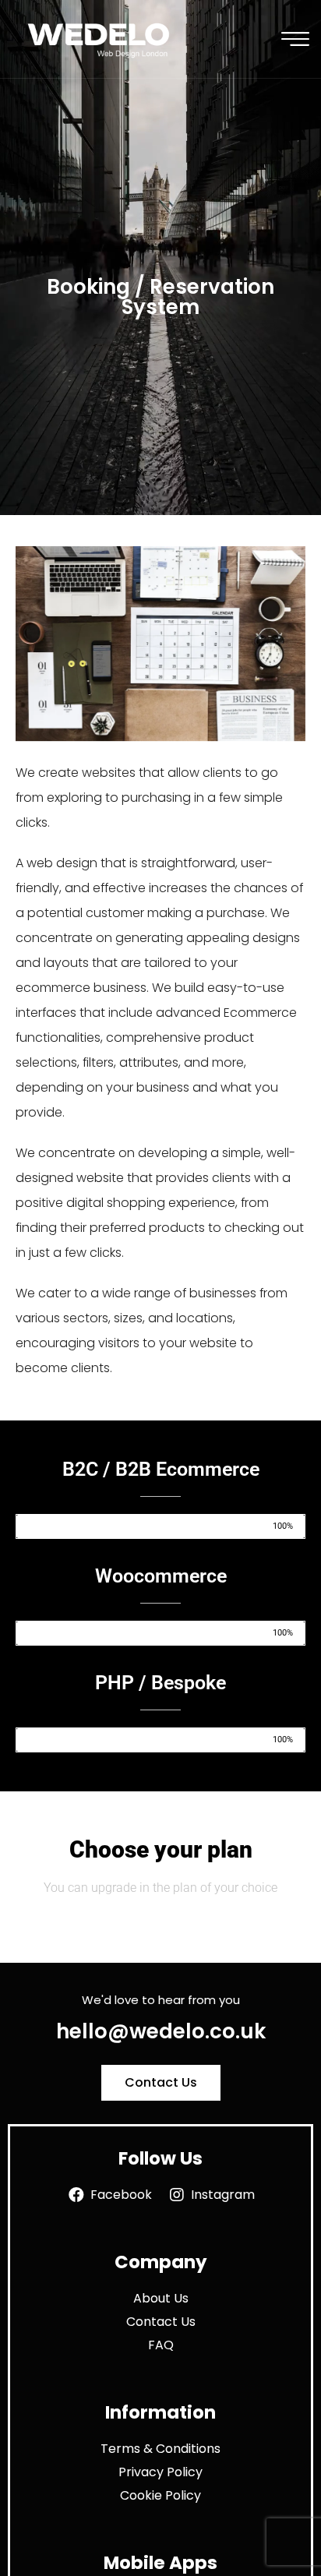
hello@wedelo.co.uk (161, 2031)
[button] (161, 2083)
